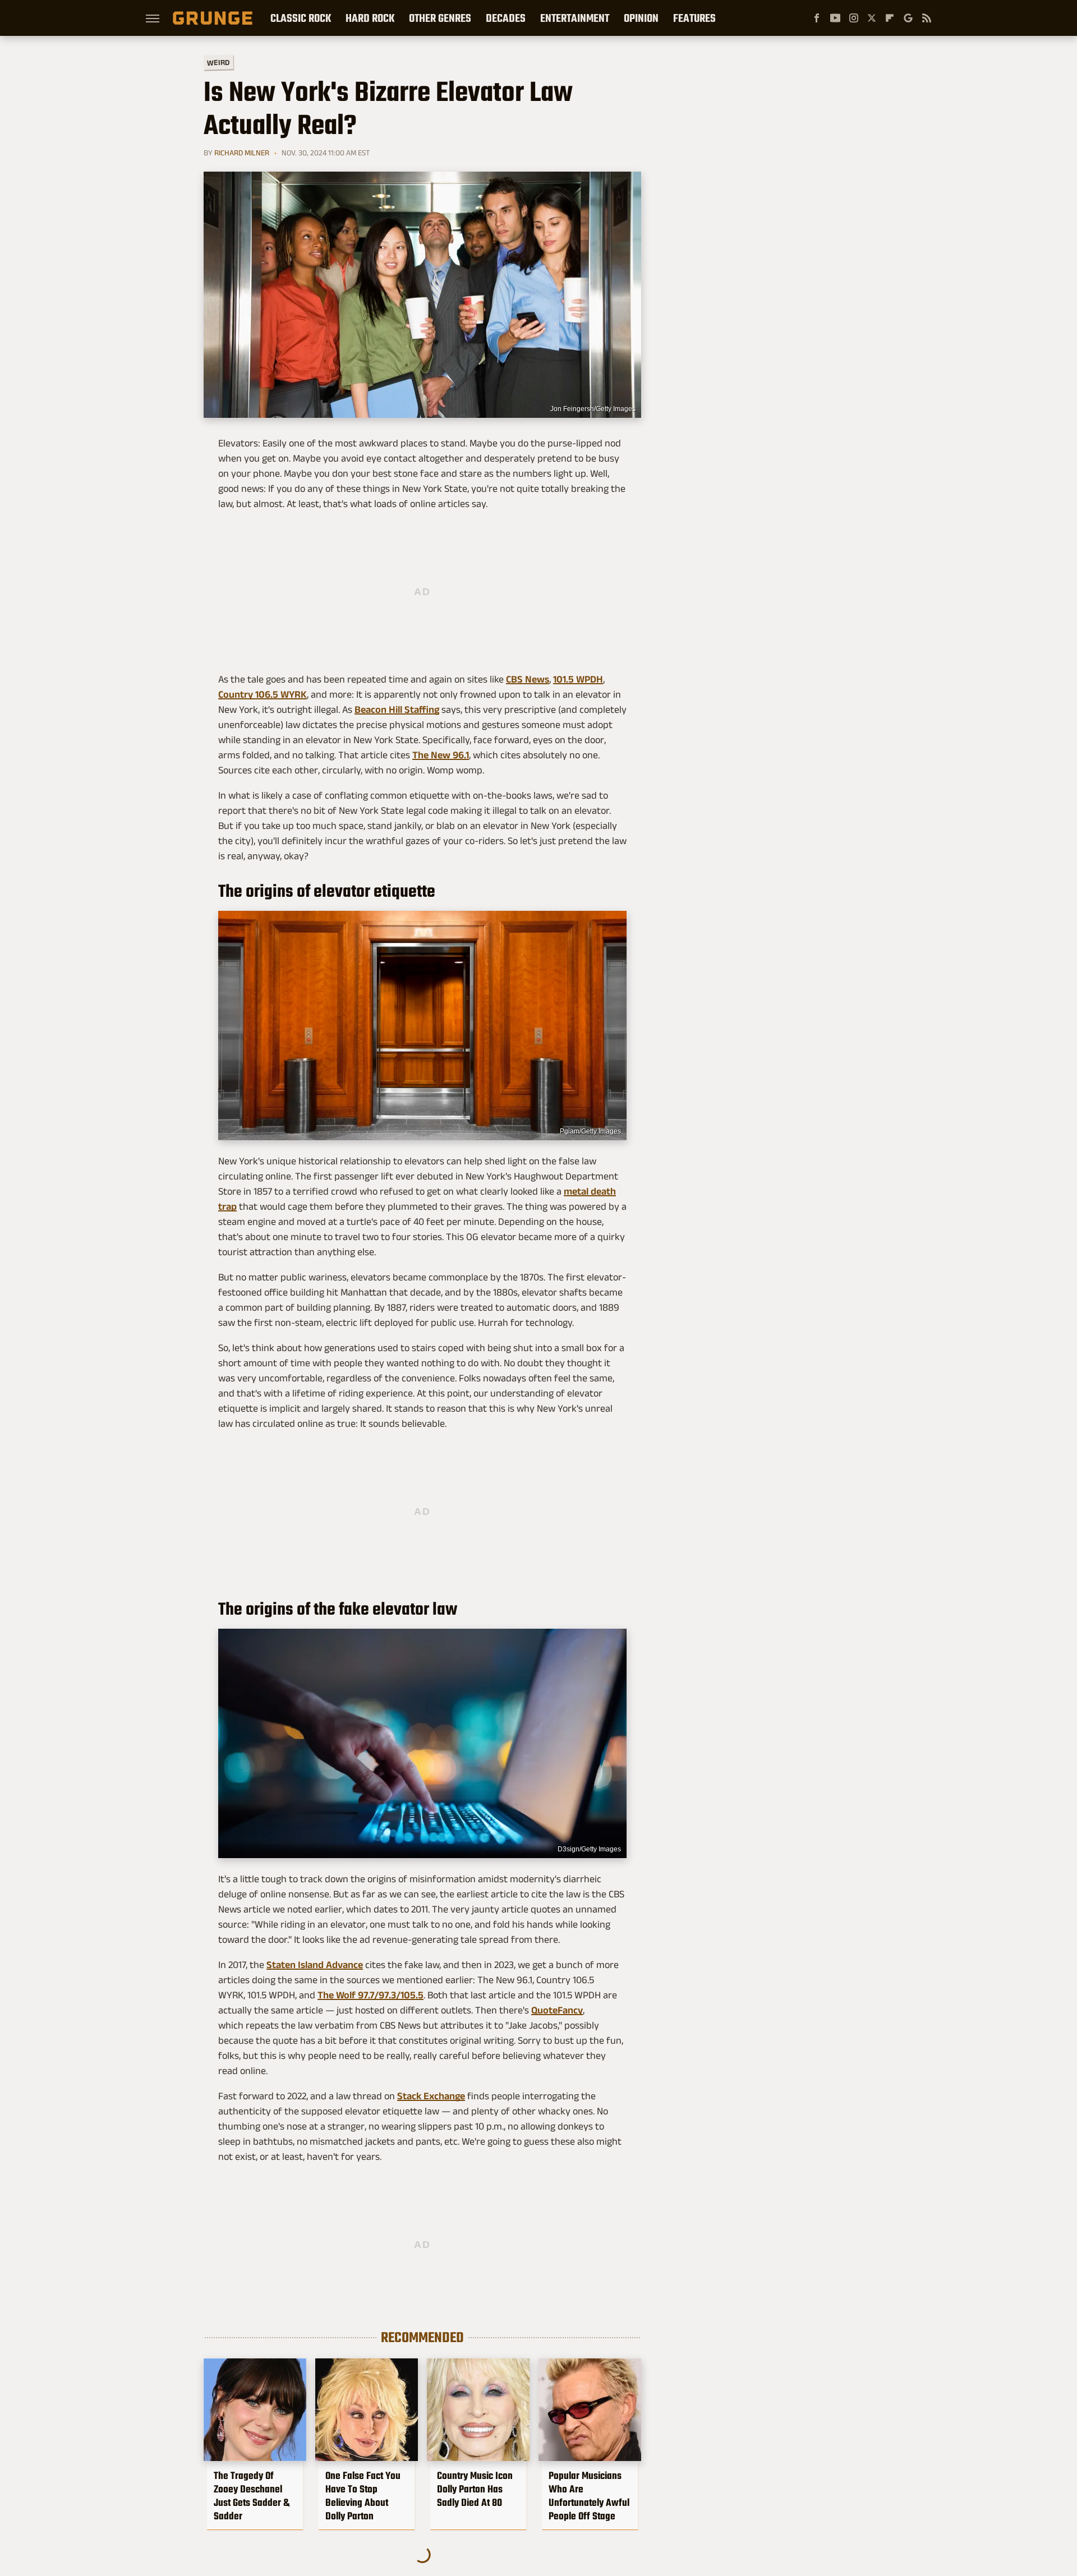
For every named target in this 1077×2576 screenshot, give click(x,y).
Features (694, 18)
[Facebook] (817, 18)
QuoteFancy (557, 2010)
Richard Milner (242, 153)
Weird (218, 62)
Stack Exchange (431, 2096)
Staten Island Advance (315, 1965)
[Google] (908, 18)
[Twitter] (872, 18)
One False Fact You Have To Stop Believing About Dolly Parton (363, 2496)
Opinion (641, 18)
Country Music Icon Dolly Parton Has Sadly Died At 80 (475, 2489)
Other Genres (440, 18)
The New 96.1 (441, 755)
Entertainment (575, 18)
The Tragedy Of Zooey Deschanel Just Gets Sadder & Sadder (252, 2496)
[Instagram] (854, 18)
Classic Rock (301, 18)
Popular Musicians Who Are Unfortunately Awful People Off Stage (589, 2496)
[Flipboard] (890, 18)
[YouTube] (835, 18)
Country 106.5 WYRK (263, 694)
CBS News (528, 679)
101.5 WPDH (578, 679)
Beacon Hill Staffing (397, 709)
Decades (506, 18)
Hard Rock (370, 18)
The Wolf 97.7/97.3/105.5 (370, 1995)
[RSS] (927, 18)
